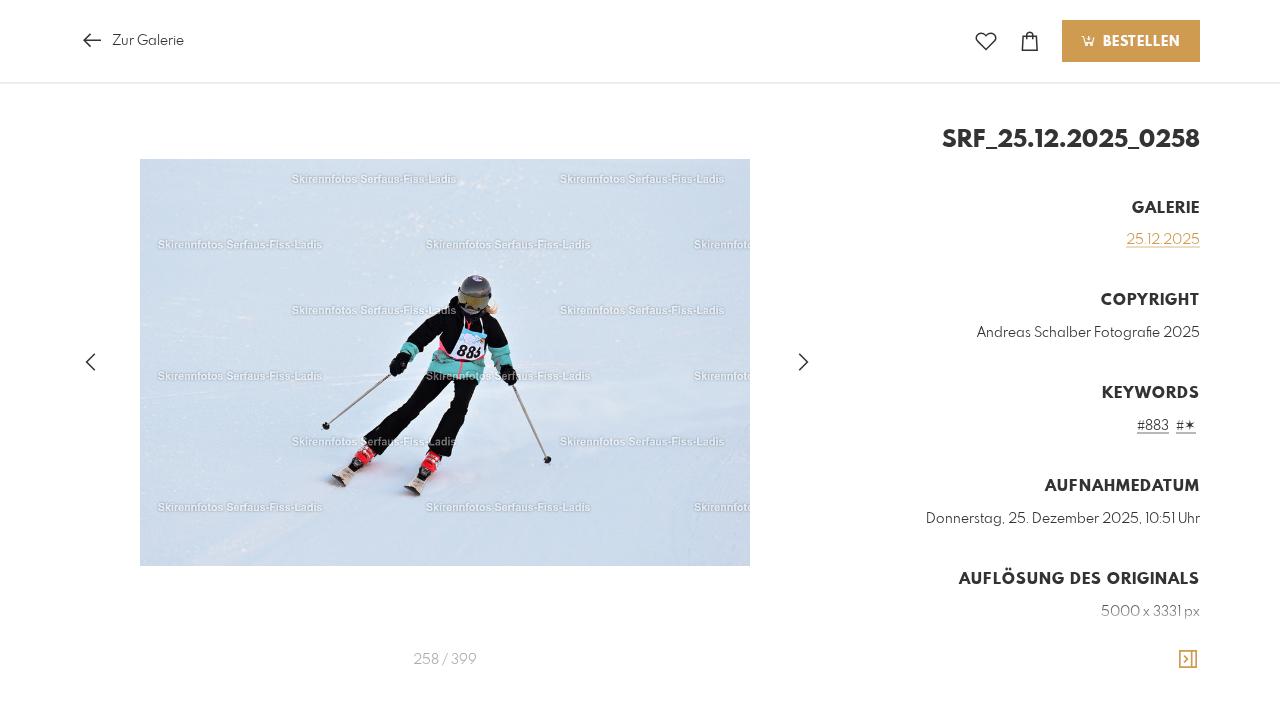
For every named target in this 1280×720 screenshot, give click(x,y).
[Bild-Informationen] (1188, 660)
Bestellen (1139, 42)
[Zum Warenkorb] (1030, 41)
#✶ (1186, 426)
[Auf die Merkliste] (986, 41)
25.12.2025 (1163, 240)
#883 (1153, 426)
